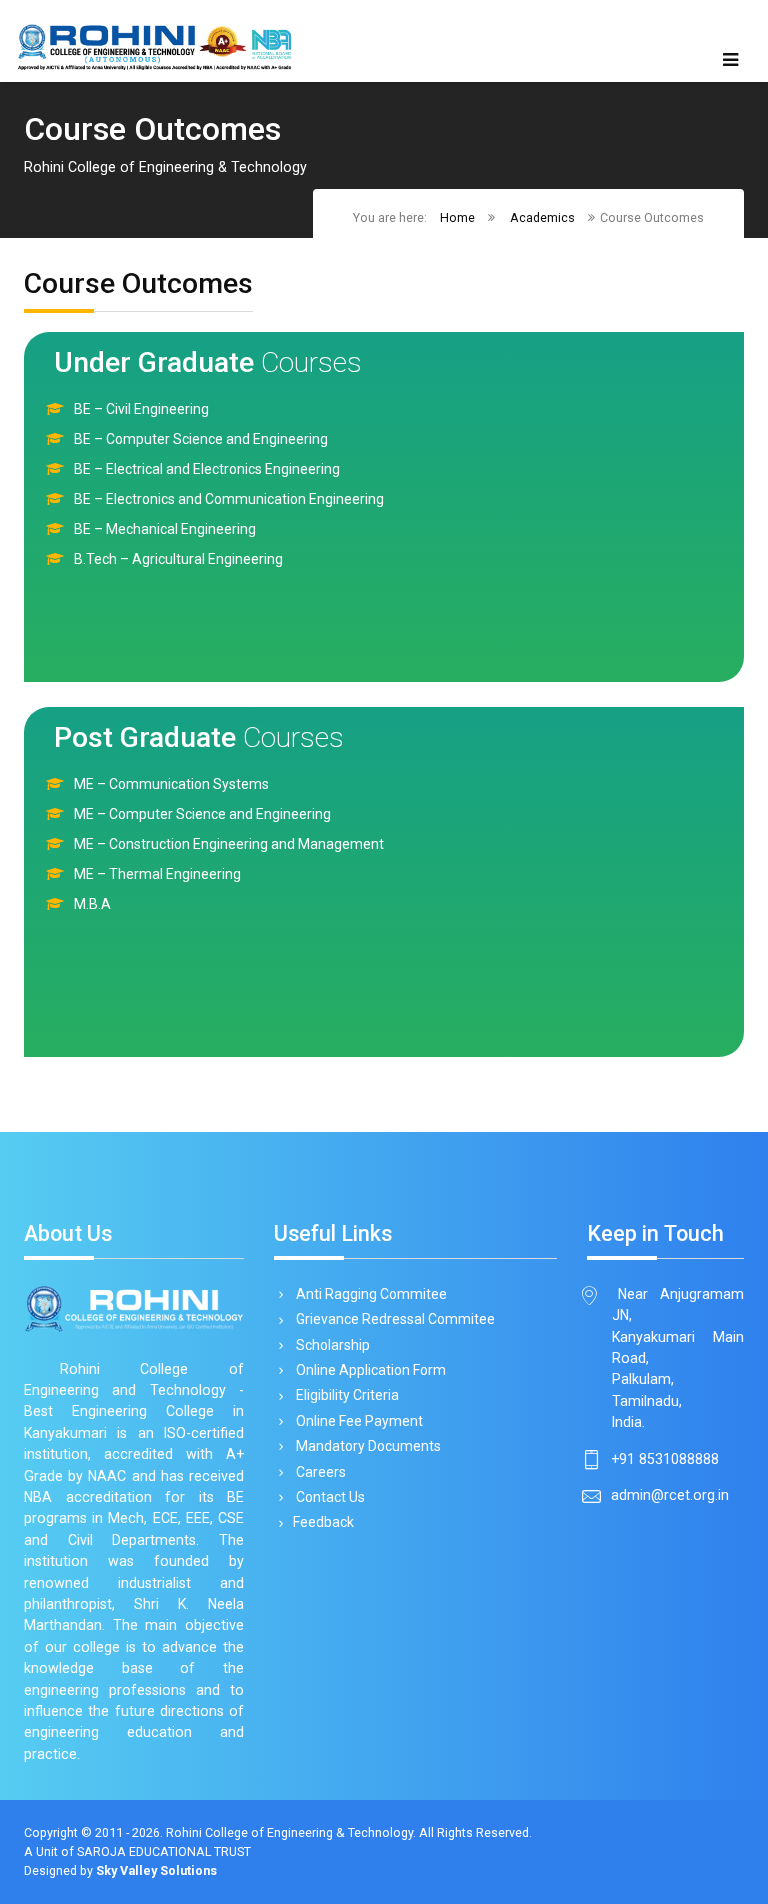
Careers (319, 1472)
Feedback (323, 1522)
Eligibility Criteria (346, 1395)
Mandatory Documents (367, 1446)
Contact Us (329, 1497)
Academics (542, 217)
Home (457, 217)
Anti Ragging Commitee (370, 1294)
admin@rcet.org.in (670, 1495)
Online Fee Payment (358, 1421)
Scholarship (331, 1345)
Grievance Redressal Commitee (394, 1319)
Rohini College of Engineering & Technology (289, 1832)
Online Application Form (369, 1370)
